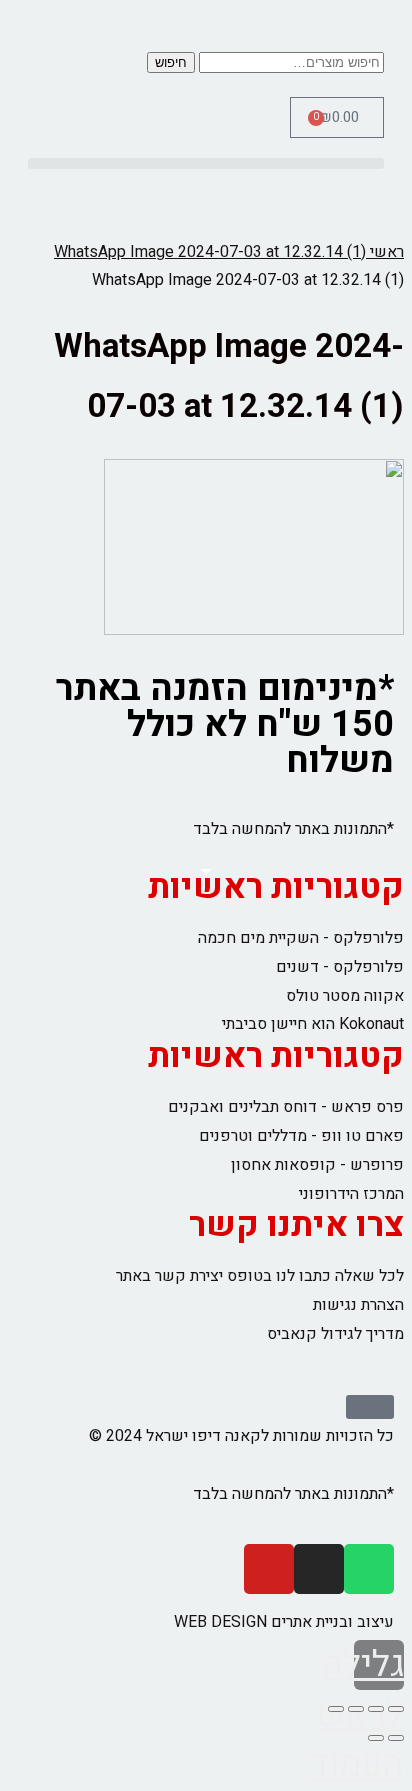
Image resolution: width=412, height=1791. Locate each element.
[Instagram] (319, 1569)
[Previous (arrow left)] (396, 1738)
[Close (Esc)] (396, 1709)
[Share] (376, 1709)
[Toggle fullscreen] (356, 1709)
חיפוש (171, 62)
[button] (206, 163)
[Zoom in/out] (336, 1709)
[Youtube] (269, 1569)
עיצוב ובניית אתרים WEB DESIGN (284, 1622)
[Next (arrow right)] (376, 1738)
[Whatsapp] (369, 1569)
